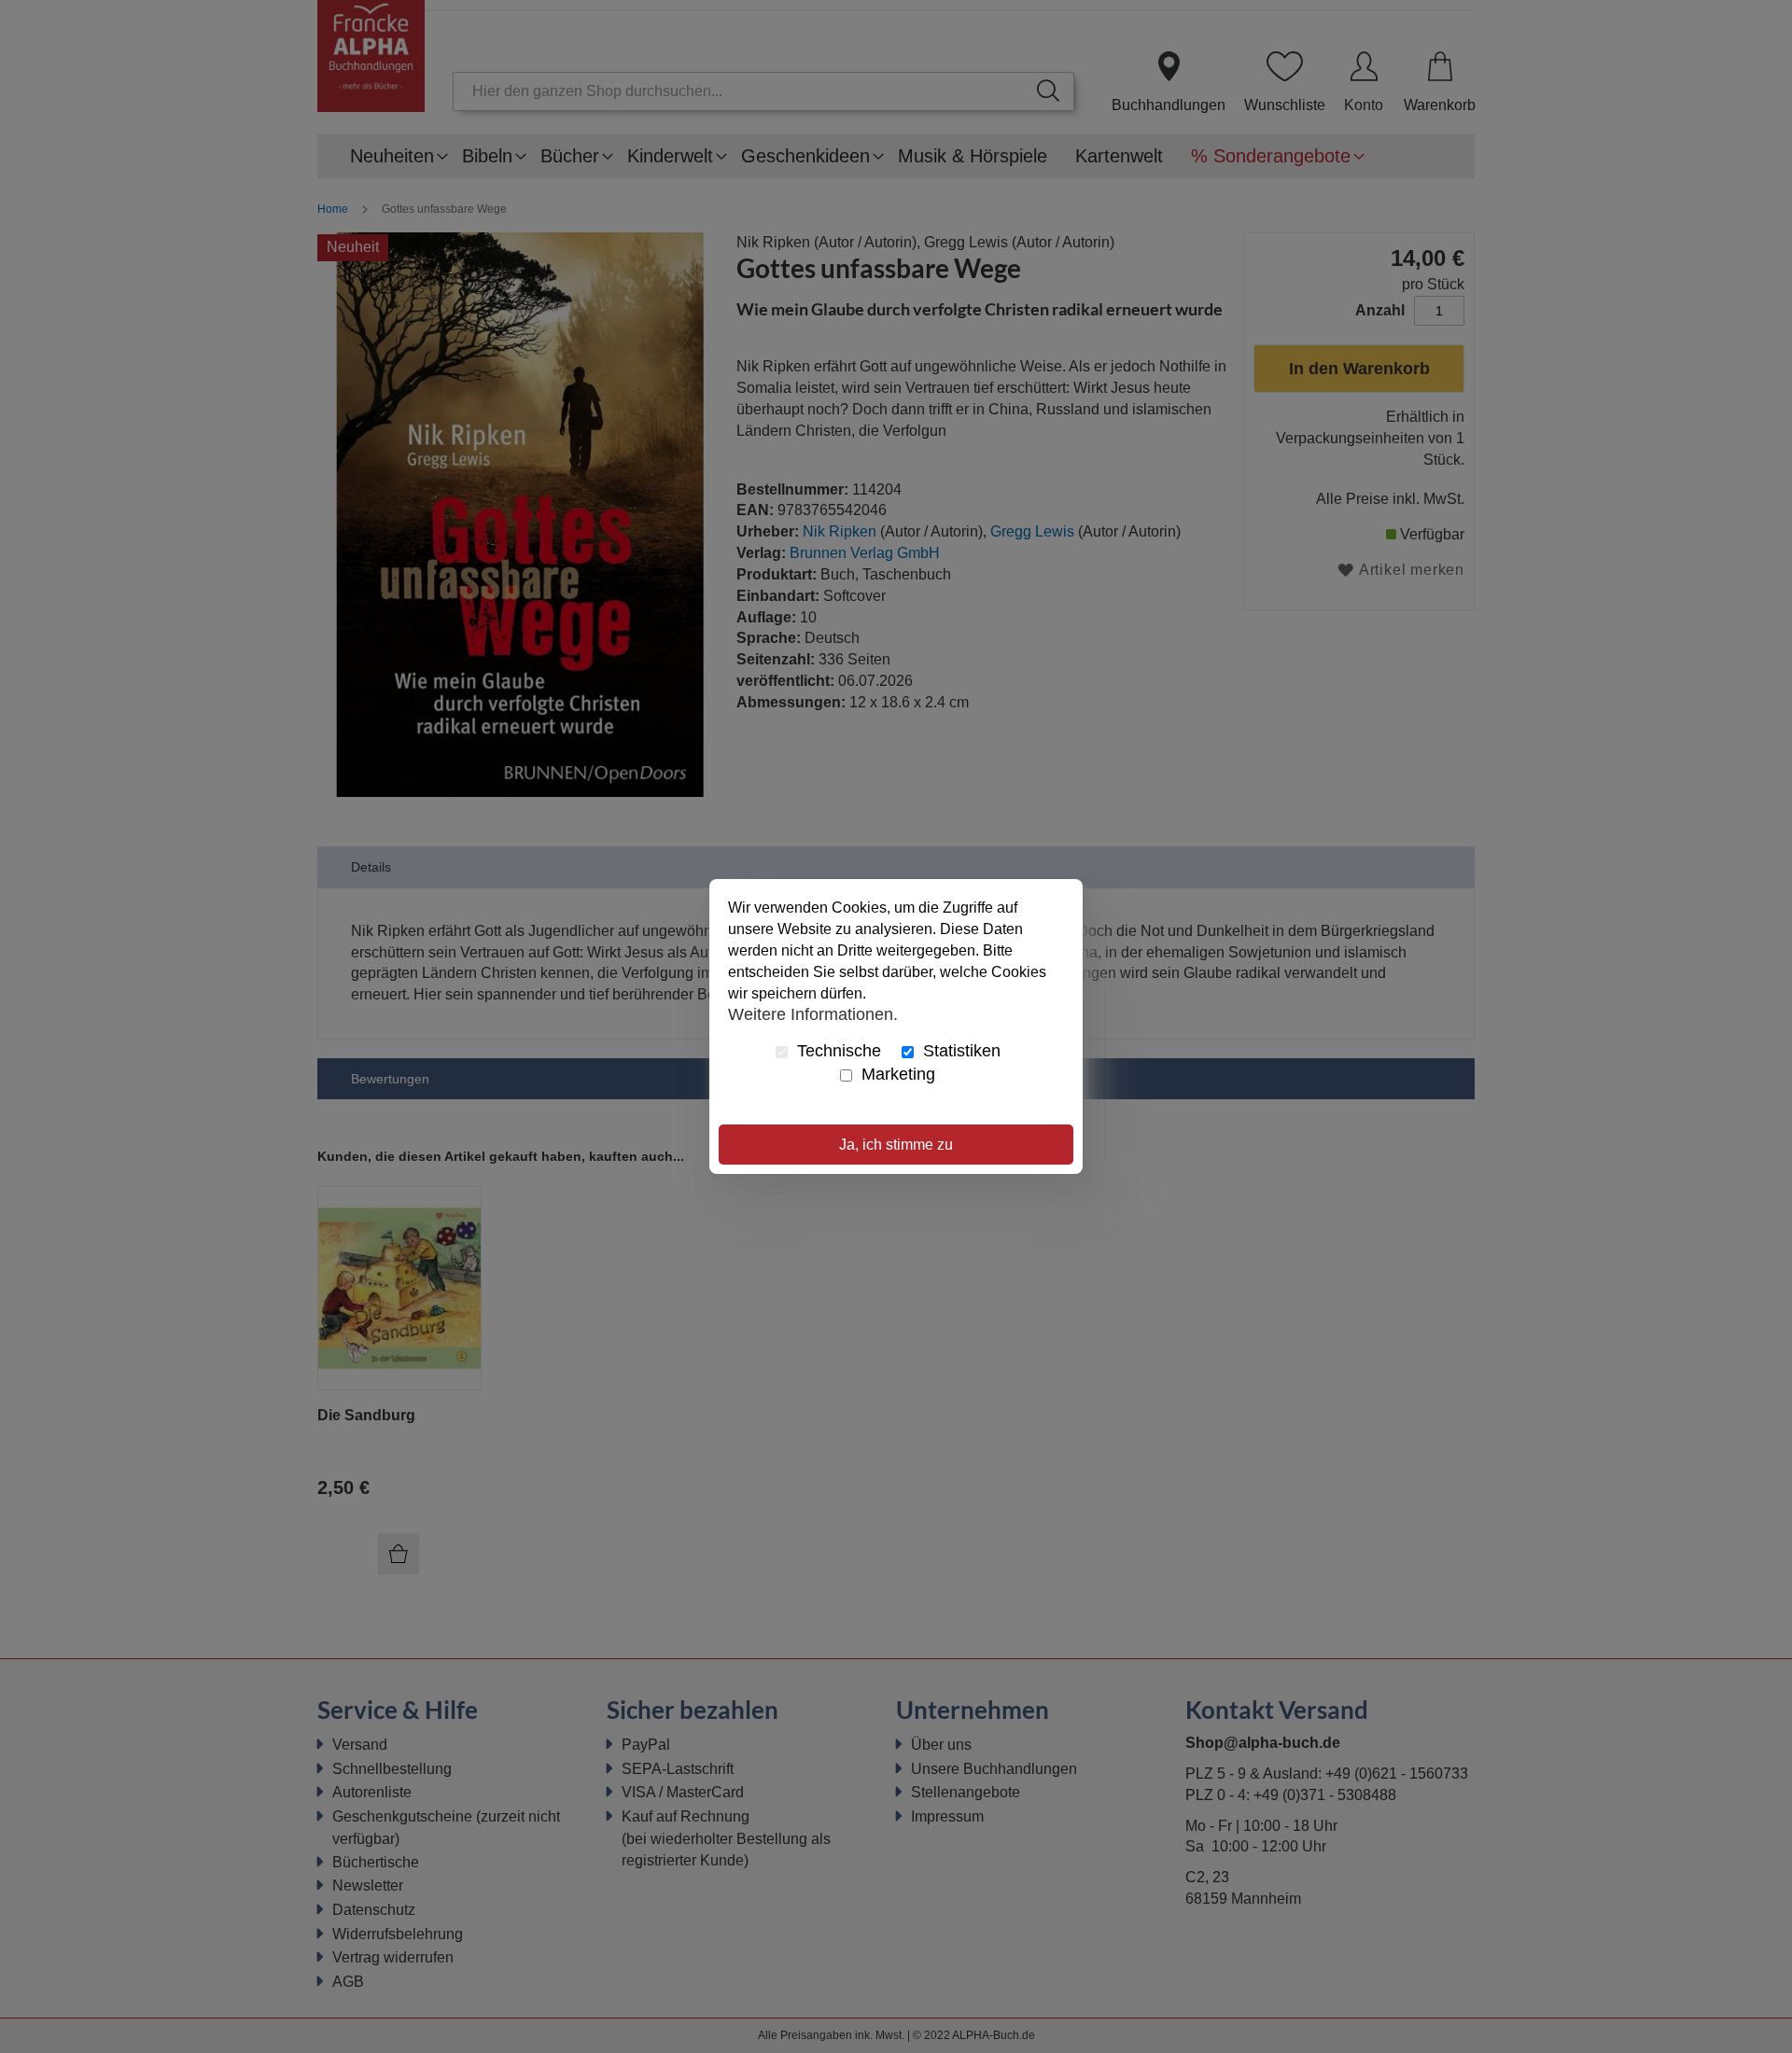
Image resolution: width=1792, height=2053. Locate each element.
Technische (837, 1051)
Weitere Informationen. (813, 1013)
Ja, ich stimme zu (896, 1145)
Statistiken (959, 1051)
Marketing (896, 1074)
